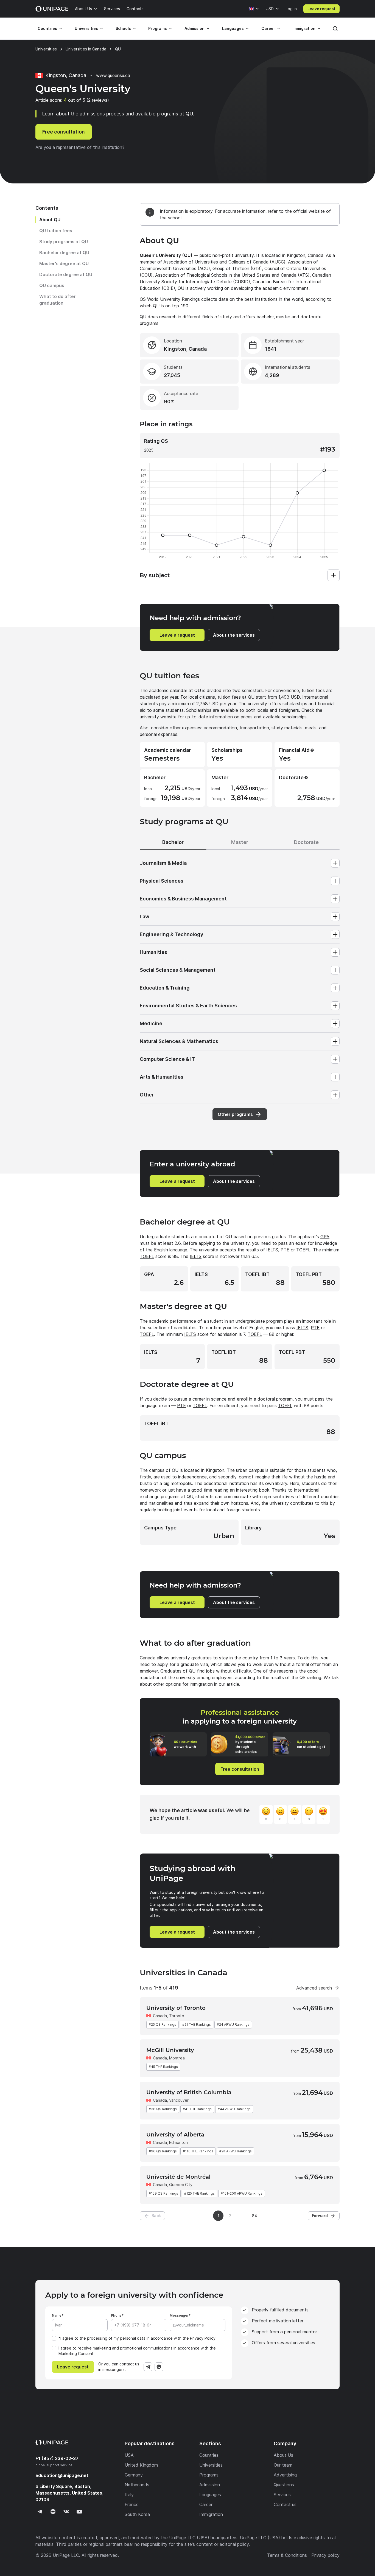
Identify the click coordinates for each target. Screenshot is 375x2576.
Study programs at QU (64, 242)
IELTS (272, 1250)
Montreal (177, 2058)
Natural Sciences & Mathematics (179, 1041)
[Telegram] (148, 2367)
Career (268, 28)
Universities (86, 28)
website (168, 717)
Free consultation (64, 132)
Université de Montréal (178, 2177)
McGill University (170, 2050)
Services (112, 9)
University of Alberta (175, 2135)
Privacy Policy (203, 2338)
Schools (123, 28)
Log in (291, 9)
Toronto (177, 2016)
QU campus (52, 285)
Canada (160, 2016)
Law (145, 916)
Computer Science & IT (167, 1059)
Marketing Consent (76, 2353)
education (62, 2475)
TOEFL (303, 1250)
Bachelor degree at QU (64, 253)
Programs (158, 28)
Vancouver (179, 2100)
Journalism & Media (163, 863)
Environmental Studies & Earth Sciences (188, 1006)
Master (240, 842)
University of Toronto (176, 2008)
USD (270, 9)
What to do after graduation (58, 300)
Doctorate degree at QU (66, 274)
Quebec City (181, 2185)
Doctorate (306, 842)
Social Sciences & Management (178, 970)
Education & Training (165, 988)
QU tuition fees (56, 231)
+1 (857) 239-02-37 (57, 2458)
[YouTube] (79, 2512)
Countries (47, 28)
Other (147, 1095)
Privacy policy (325, 2555)
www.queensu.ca (113, 75)
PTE (285, 1250)
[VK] (66, 2512)
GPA (325, 1237)
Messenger (179, 2315)
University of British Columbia (189, 2092)
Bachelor (173, 842)
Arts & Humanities (162, 1077)
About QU (50, 220)
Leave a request (177, 635)
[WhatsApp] (159, 2367)
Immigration (304, 28)
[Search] (335, 29)
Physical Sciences (162, 881)
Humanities (153, 952)
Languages (233, 28)
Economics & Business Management (183, 899)
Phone (116, 2315)
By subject (155, 575)
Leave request (321, 9)
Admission (195, 28)
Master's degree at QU (64, 263)
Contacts (135, 9)
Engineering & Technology (171, 934)
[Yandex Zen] (53, 2512)
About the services (234, 635)
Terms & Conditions (287, 2555)
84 (254, 2216)
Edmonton (178, 2142)
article (233, 1684)
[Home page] (52, 9)
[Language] (254, 9)
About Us (83, 9)
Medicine (151, 1023)
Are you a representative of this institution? (80, 147)
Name (57, 2315)
